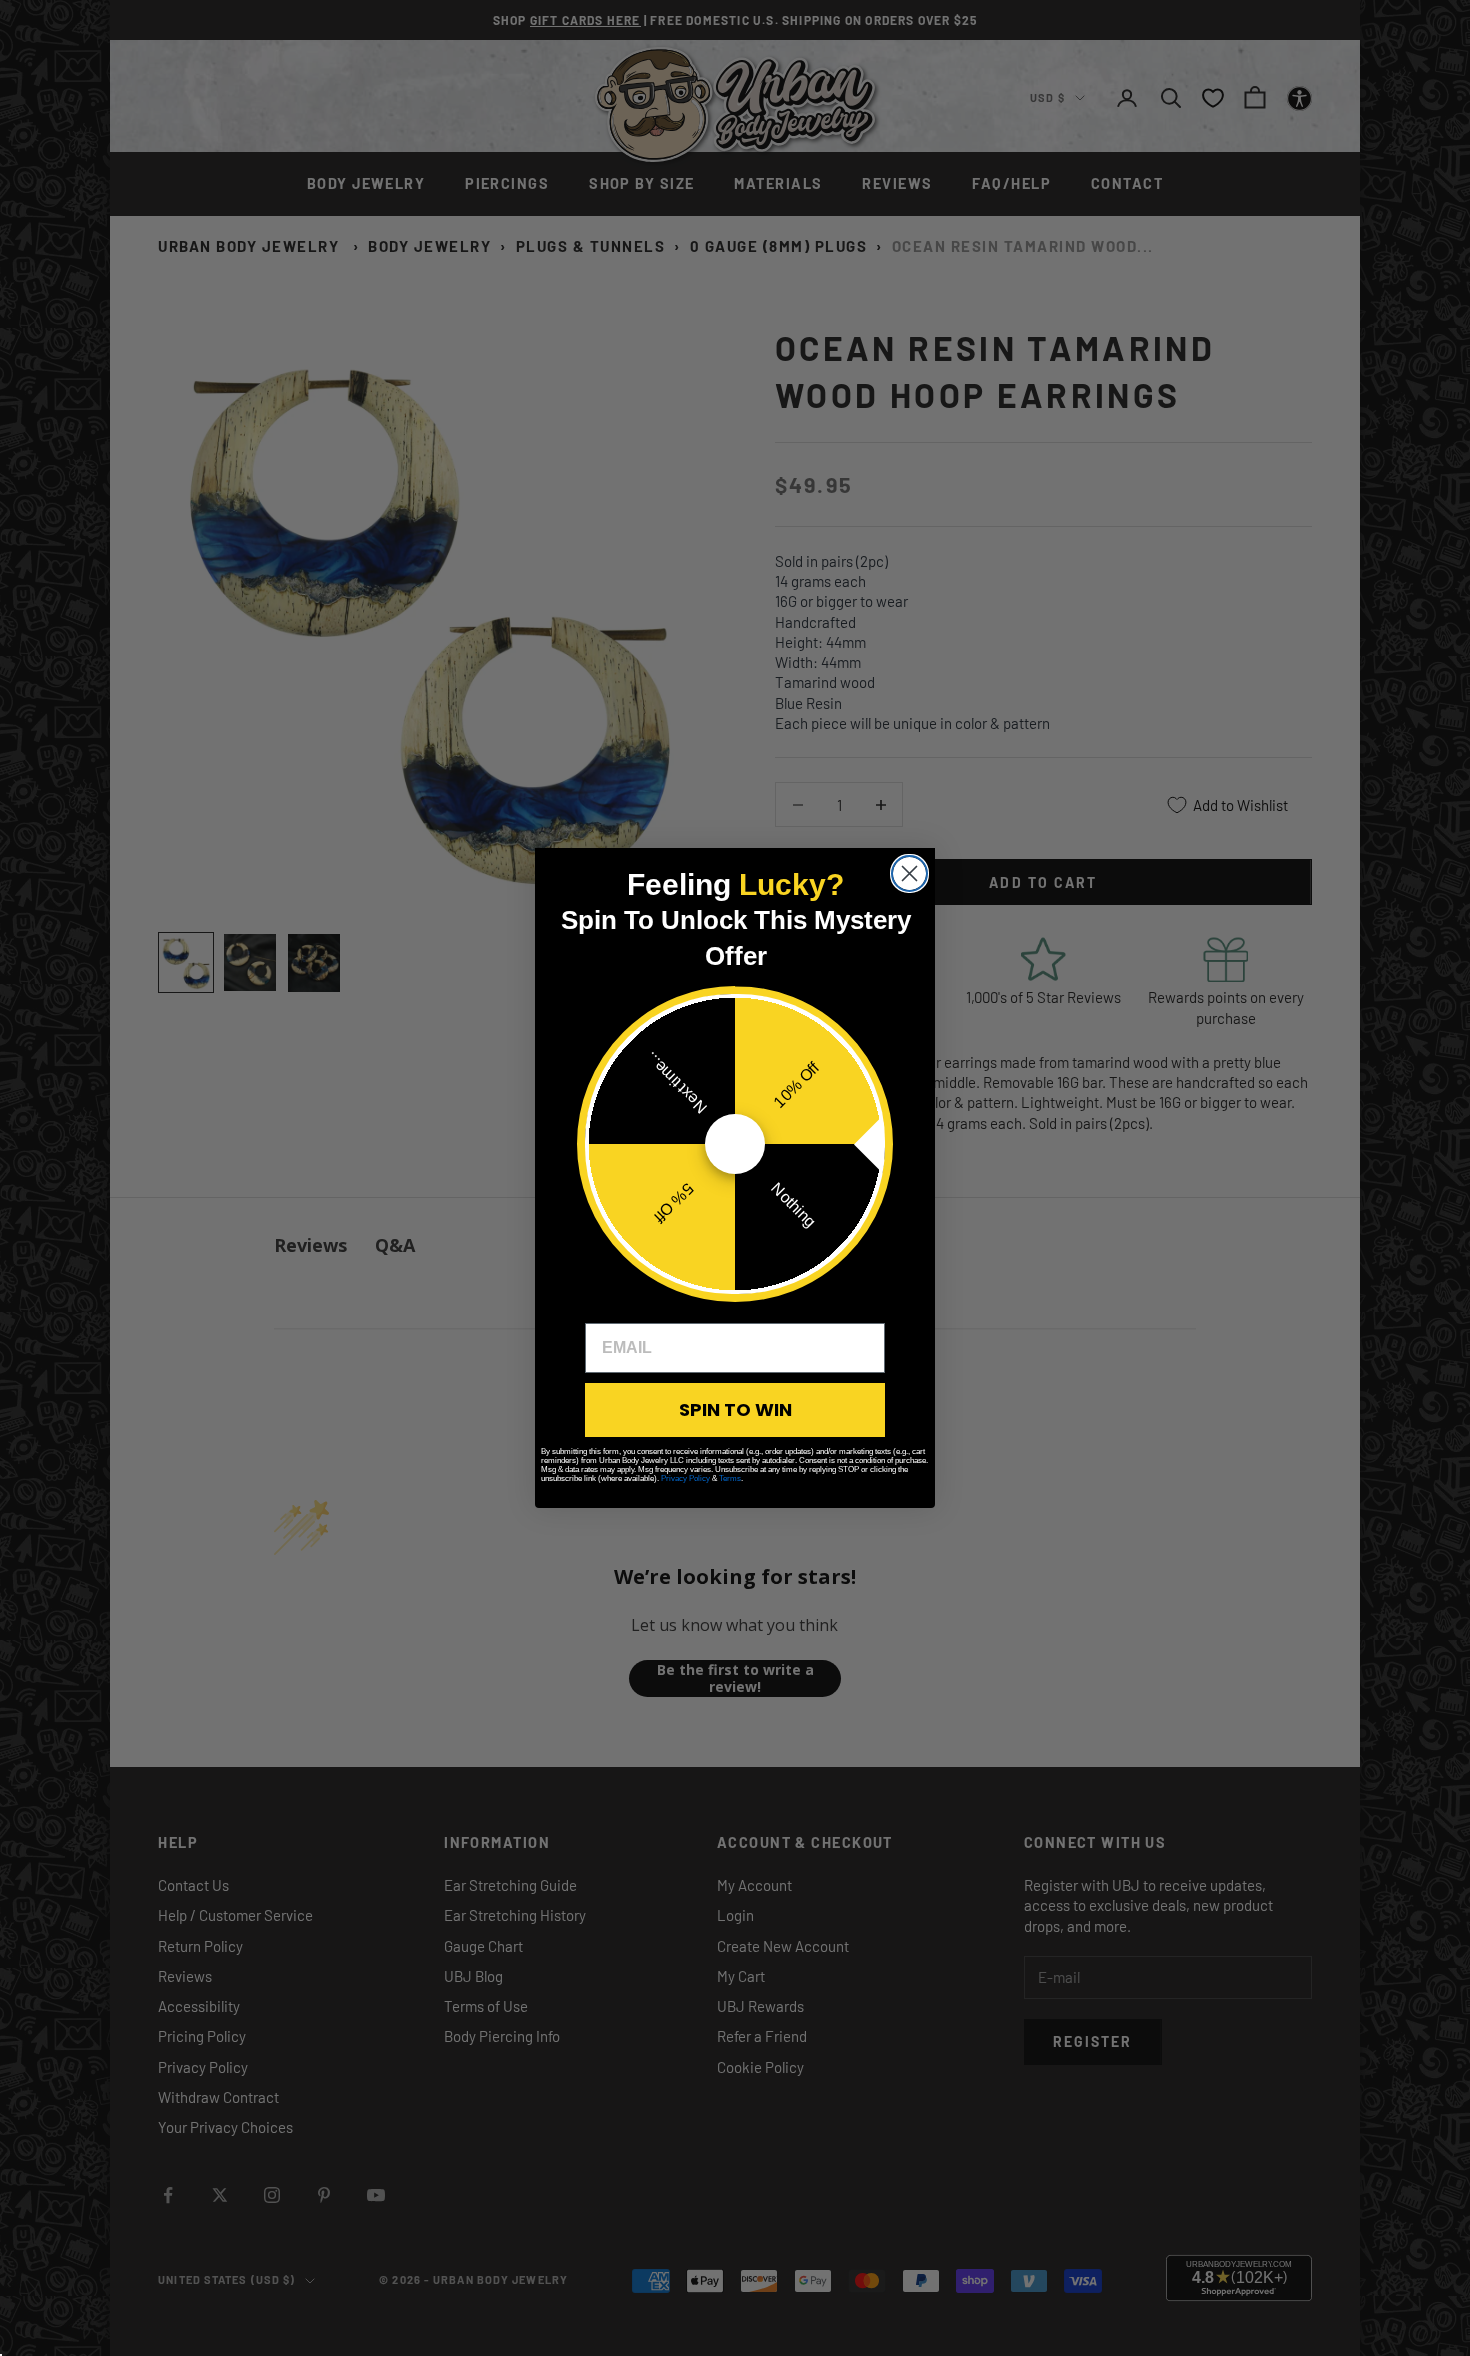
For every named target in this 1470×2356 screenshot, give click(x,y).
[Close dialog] (909, 873)
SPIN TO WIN (735, 1409)
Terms (730, 1478)
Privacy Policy (685, 1478)
